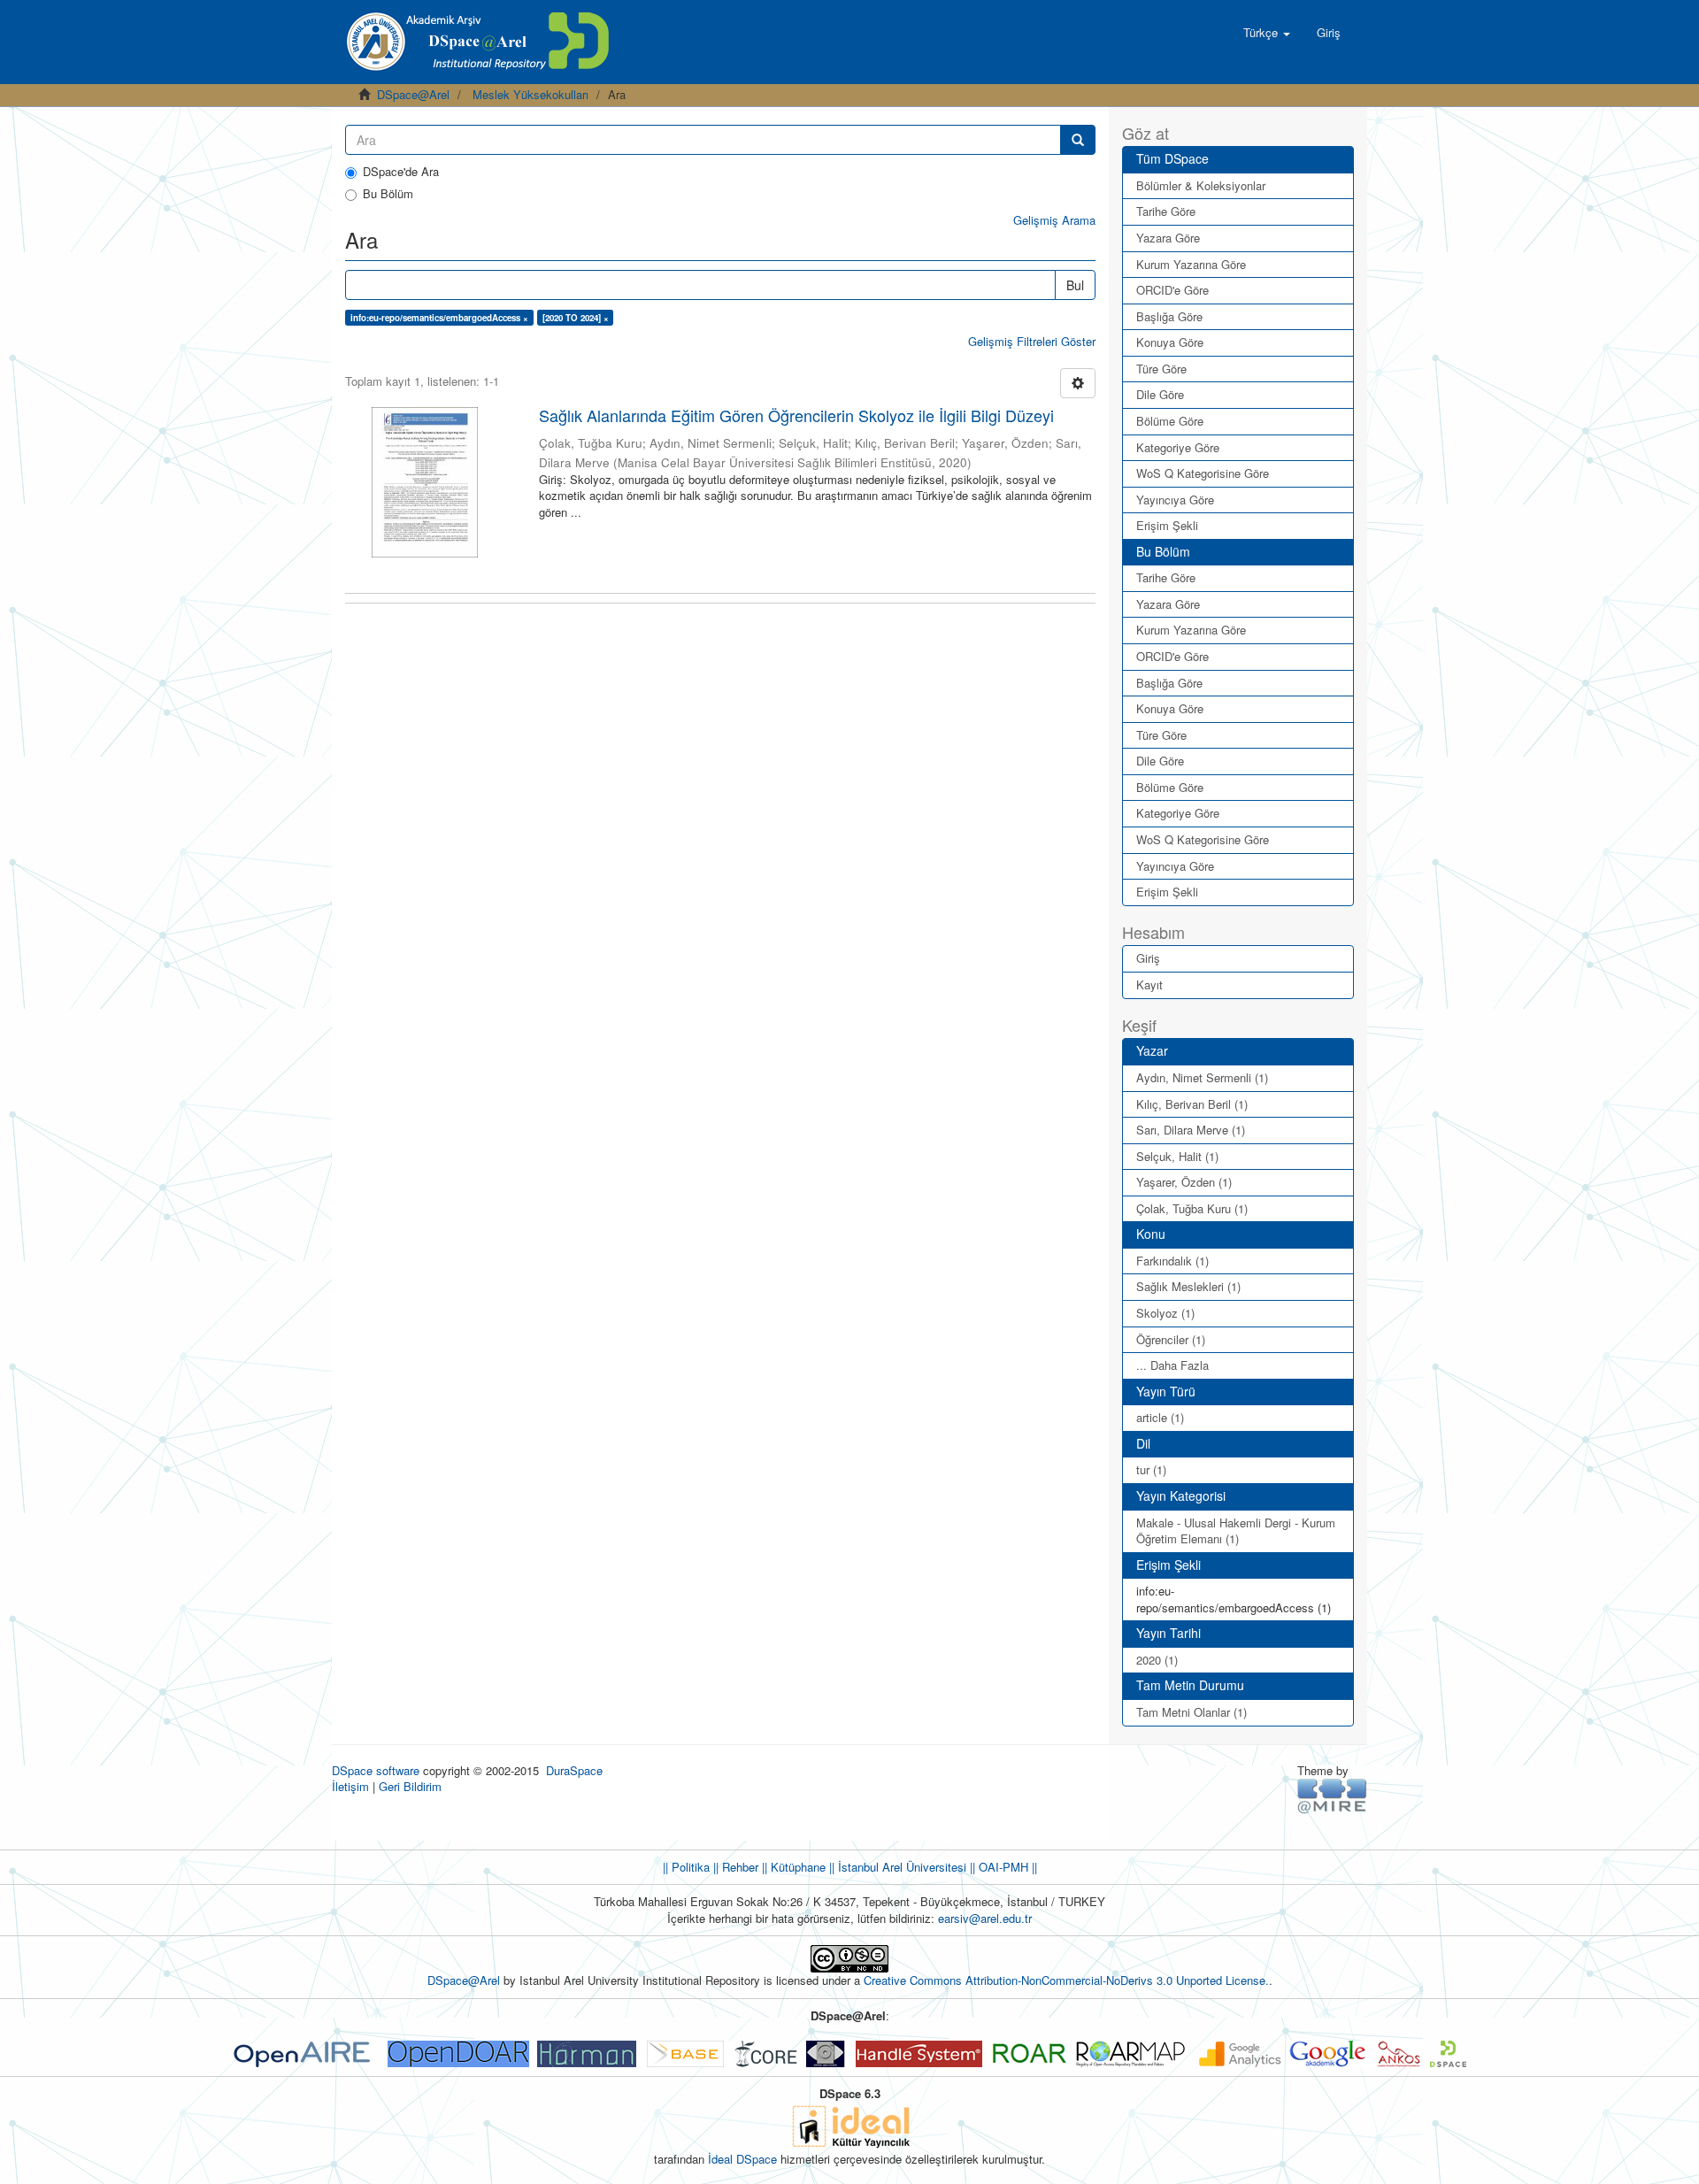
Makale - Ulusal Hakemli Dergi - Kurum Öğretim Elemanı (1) (1236, 1531)
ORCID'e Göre (1172, 290)
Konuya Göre (1170, 342)
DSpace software (376, 1770)
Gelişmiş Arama (1054, 220)
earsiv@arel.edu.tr (985, 1918)
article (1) (1160, 1417)
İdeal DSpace (742, 2159)
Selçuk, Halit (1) (1177, 1156)
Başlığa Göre (1169, 316)
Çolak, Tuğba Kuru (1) (1192, 1208)
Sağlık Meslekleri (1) (1188, 1286)
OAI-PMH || (1006, 1867)
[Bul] (1078, 140)
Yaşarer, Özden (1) (1184, 1182)
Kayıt (1149, 984)
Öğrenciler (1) (1171, 1339)
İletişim (350, 1786)
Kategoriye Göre (1178, 447)
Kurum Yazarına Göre (1191, 264)
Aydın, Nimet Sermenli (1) (1202, 1077)
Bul (1075, 285)
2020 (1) (1157, 1660)
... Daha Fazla (1172, 1365)
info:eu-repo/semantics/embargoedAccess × (439, 318)
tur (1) (1151, 1469)
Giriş (1148, 958)
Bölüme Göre (1170, 421)
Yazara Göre (1168, 238)
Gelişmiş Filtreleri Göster (1032, 341)
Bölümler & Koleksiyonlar (1201, 185)
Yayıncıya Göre (1175, 500)
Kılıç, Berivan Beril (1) (1192, 1104)
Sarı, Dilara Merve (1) (1191, 1130)
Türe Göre (1161, 369)
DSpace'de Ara (401, 172)
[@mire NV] (1332, 1795)
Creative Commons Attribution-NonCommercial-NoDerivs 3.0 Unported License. (1066, 1980)
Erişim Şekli (1167, 525)
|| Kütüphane (792, 1867)
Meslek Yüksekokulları (530, 94)
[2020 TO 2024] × (576, 318)
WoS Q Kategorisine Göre (1203, 473)
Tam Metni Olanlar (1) (1192, 1712)
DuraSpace (574, 1770)
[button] (1267, 33)
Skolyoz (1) (1165, 1313)
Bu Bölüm (388, 194)
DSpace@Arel (413, 94)
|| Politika (686, 1867)
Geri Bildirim (410, 1786)
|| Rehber (734, 1867)
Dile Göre (1160, 394)
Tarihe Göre (1166, 211)
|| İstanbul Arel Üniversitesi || (900, 1867)
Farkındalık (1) (1172, 1261)
